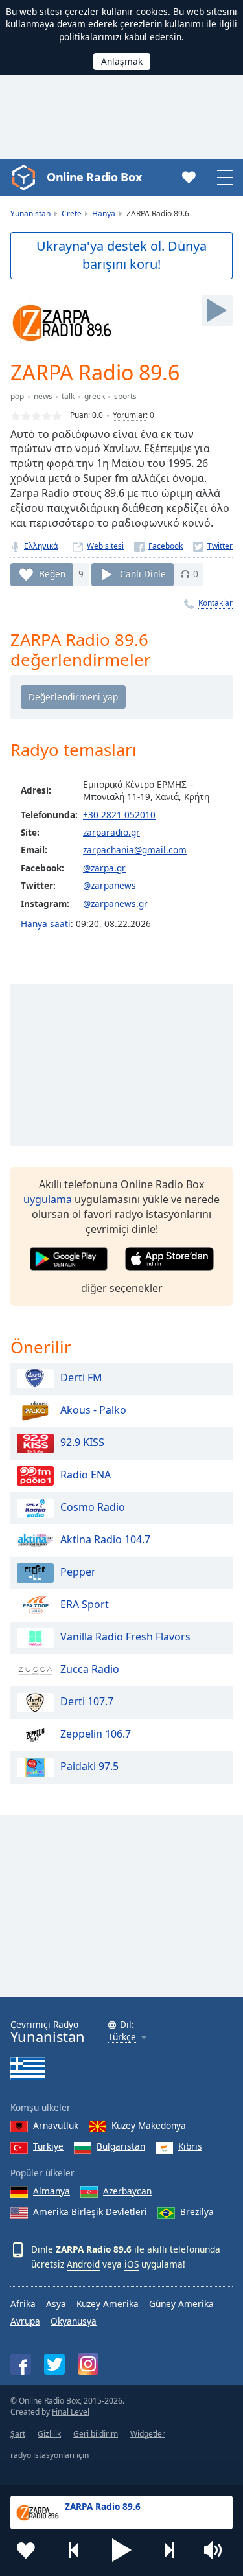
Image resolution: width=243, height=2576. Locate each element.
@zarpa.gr (104, 868)
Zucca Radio (90, 1669)
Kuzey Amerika (108, 2304)
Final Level (71, 2412)
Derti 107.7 (87, 1701)
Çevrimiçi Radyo (48, 2032)
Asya (56, 2304)
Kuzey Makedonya (149, 2125)
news (43, 396)
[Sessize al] (217, 2550)
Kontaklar (215, 603)
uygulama (48, 1199)
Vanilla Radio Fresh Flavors (125, 1637)
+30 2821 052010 (119, 815)
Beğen (52, 574)
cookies (152, 11)
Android (83, 2264)
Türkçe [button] (122, 2037)
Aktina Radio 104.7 (105, 1539)
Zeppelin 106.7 (96, 1734)
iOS (132, 2264)
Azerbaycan (127, 2191)
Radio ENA (86, 1475)
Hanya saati (46, 924)
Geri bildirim (96, 2434)
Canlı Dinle (143, 574)
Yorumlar (129, 415)
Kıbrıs (190, 2146)
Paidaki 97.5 (89, 1766)
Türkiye (48, 2146)
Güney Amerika (181, 2304)
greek (95, 396)
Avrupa (25, 2321)
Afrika (23, 2304)
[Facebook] (158, 546)
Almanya (52, 2191)
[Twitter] (213, 546)
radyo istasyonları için (50, 2455)
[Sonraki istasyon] (169, 2550)
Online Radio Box (94, 177)
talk (68, 396)
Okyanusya (74, 2321)
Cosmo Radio (93, 1507)
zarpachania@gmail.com (135, 850)
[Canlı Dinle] (217, 310)
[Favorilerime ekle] (26, 2550)
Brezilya (197, 2212)
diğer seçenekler (122, 1288)
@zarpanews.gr (115, 903)
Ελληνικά (41, 546)
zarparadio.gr (111, 832)
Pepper (78, 1572)
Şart (18, 2434)
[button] (122, 2550)
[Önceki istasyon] (74, 2550)
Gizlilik (49, 2434)
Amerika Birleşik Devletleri (90, 2212)
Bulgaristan (121, 2146)
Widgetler (148, 2434)
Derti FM (81, 1377)
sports (125, 396)
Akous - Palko (93, 1410)
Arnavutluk (56, 2125)
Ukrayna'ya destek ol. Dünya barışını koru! (121, 255)
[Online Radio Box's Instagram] (88, 2364)
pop (17, 396)
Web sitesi (105, 546)
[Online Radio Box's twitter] (54, 2364)
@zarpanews (110, 885)
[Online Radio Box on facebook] (21, 2364)
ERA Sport (85, 1604)
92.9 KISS (82, 1442)
